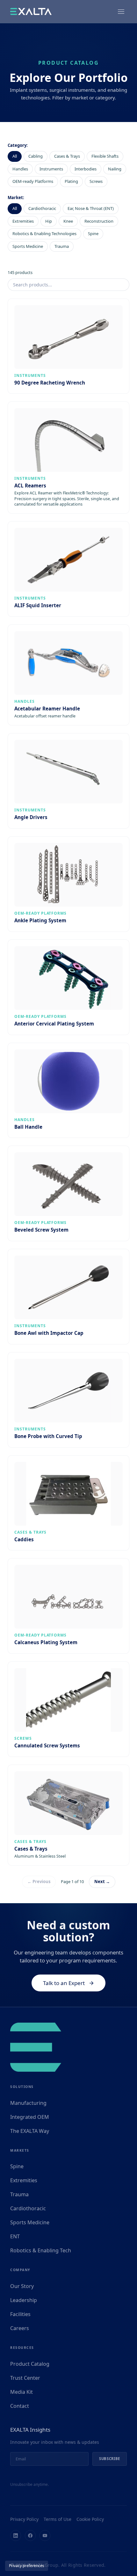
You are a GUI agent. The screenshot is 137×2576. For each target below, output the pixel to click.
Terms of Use (58, 2519)
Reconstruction (99, 221)
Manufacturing (28, 2103)
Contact (20, 2406)
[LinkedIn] (16, 2536)
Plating (71, 181)
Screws (96, 181)
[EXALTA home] (31, 11)
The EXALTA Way (30, 2131)
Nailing (115, 169)
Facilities (20, 2314)
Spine (93, 234)
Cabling (36, 156)
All (15, 156)
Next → (102, 1882)
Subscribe (110, 2459)
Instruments (51, 169)
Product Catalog (30, 2364)
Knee (68, 221)
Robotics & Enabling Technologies (44, 234)
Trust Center (25, 2378)
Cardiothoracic (42, 208)
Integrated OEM (30, 2117)
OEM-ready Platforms (33, 181)
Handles (20, 169)
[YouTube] (45, 2536)
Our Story (22, 2286)
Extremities (23, 221)
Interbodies (86, 169)
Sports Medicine (28, 246)
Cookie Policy (90, 2519)
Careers (20, 2328)
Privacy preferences (27, 2566)
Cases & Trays (67, 156)
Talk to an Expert (64, 1983)
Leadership (24, 2300)
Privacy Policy (24, 2519)
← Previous (39, 1882)
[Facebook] (30, 2536)
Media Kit (22, 2392)
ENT (15, 2236)
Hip (49, 221)
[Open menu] (121, 11)
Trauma (62, 246)
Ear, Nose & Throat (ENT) (91, 208)
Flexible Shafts (105, 156)
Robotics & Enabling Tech (41, 2250)
